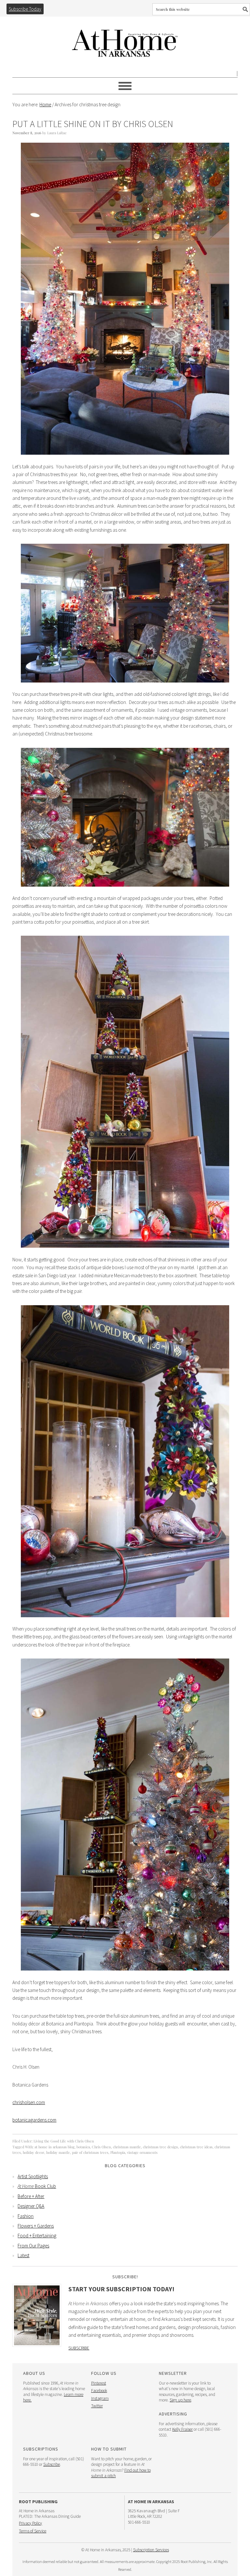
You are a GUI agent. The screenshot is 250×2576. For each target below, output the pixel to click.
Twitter (97, 2406)
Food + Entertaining (37, 2236)
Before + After (31, 2196)
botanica (83, 2147)
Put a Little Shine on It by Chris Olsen (93, 124)
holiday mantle (58, 2152)
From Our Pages (33, 2246)
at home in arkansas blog (55, 2147)
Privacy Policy (30, 2523)
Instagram (100, 2398)
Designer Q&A (31, 2206)
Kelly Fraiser (182, 2429)
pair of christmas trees (90, 2152)
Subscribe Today (25, 9)
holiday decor (34, 2152)
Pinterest (99, 2383)
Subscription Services (151, 2550)
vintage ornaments (142, 2152)
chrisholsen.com (29, 2102)
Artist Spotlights (33, 2176)
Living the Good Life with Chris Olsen (64, 2141)
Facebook (99, 2391)
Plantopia (118, 2152)
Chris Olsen (101, 2147)
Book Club (37, 2186)
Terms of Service (33, 2531)
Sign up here (180, 2400)
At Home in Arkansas (125, 40)
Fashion (26, 2216)
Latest (23, 2255)
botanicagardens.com (34, 2120)
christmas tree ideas (196, 2147)
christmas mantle (127, 2147)
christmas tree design (160, 2147)
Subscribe (79, 2348)
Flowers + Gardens (36, 2226)
